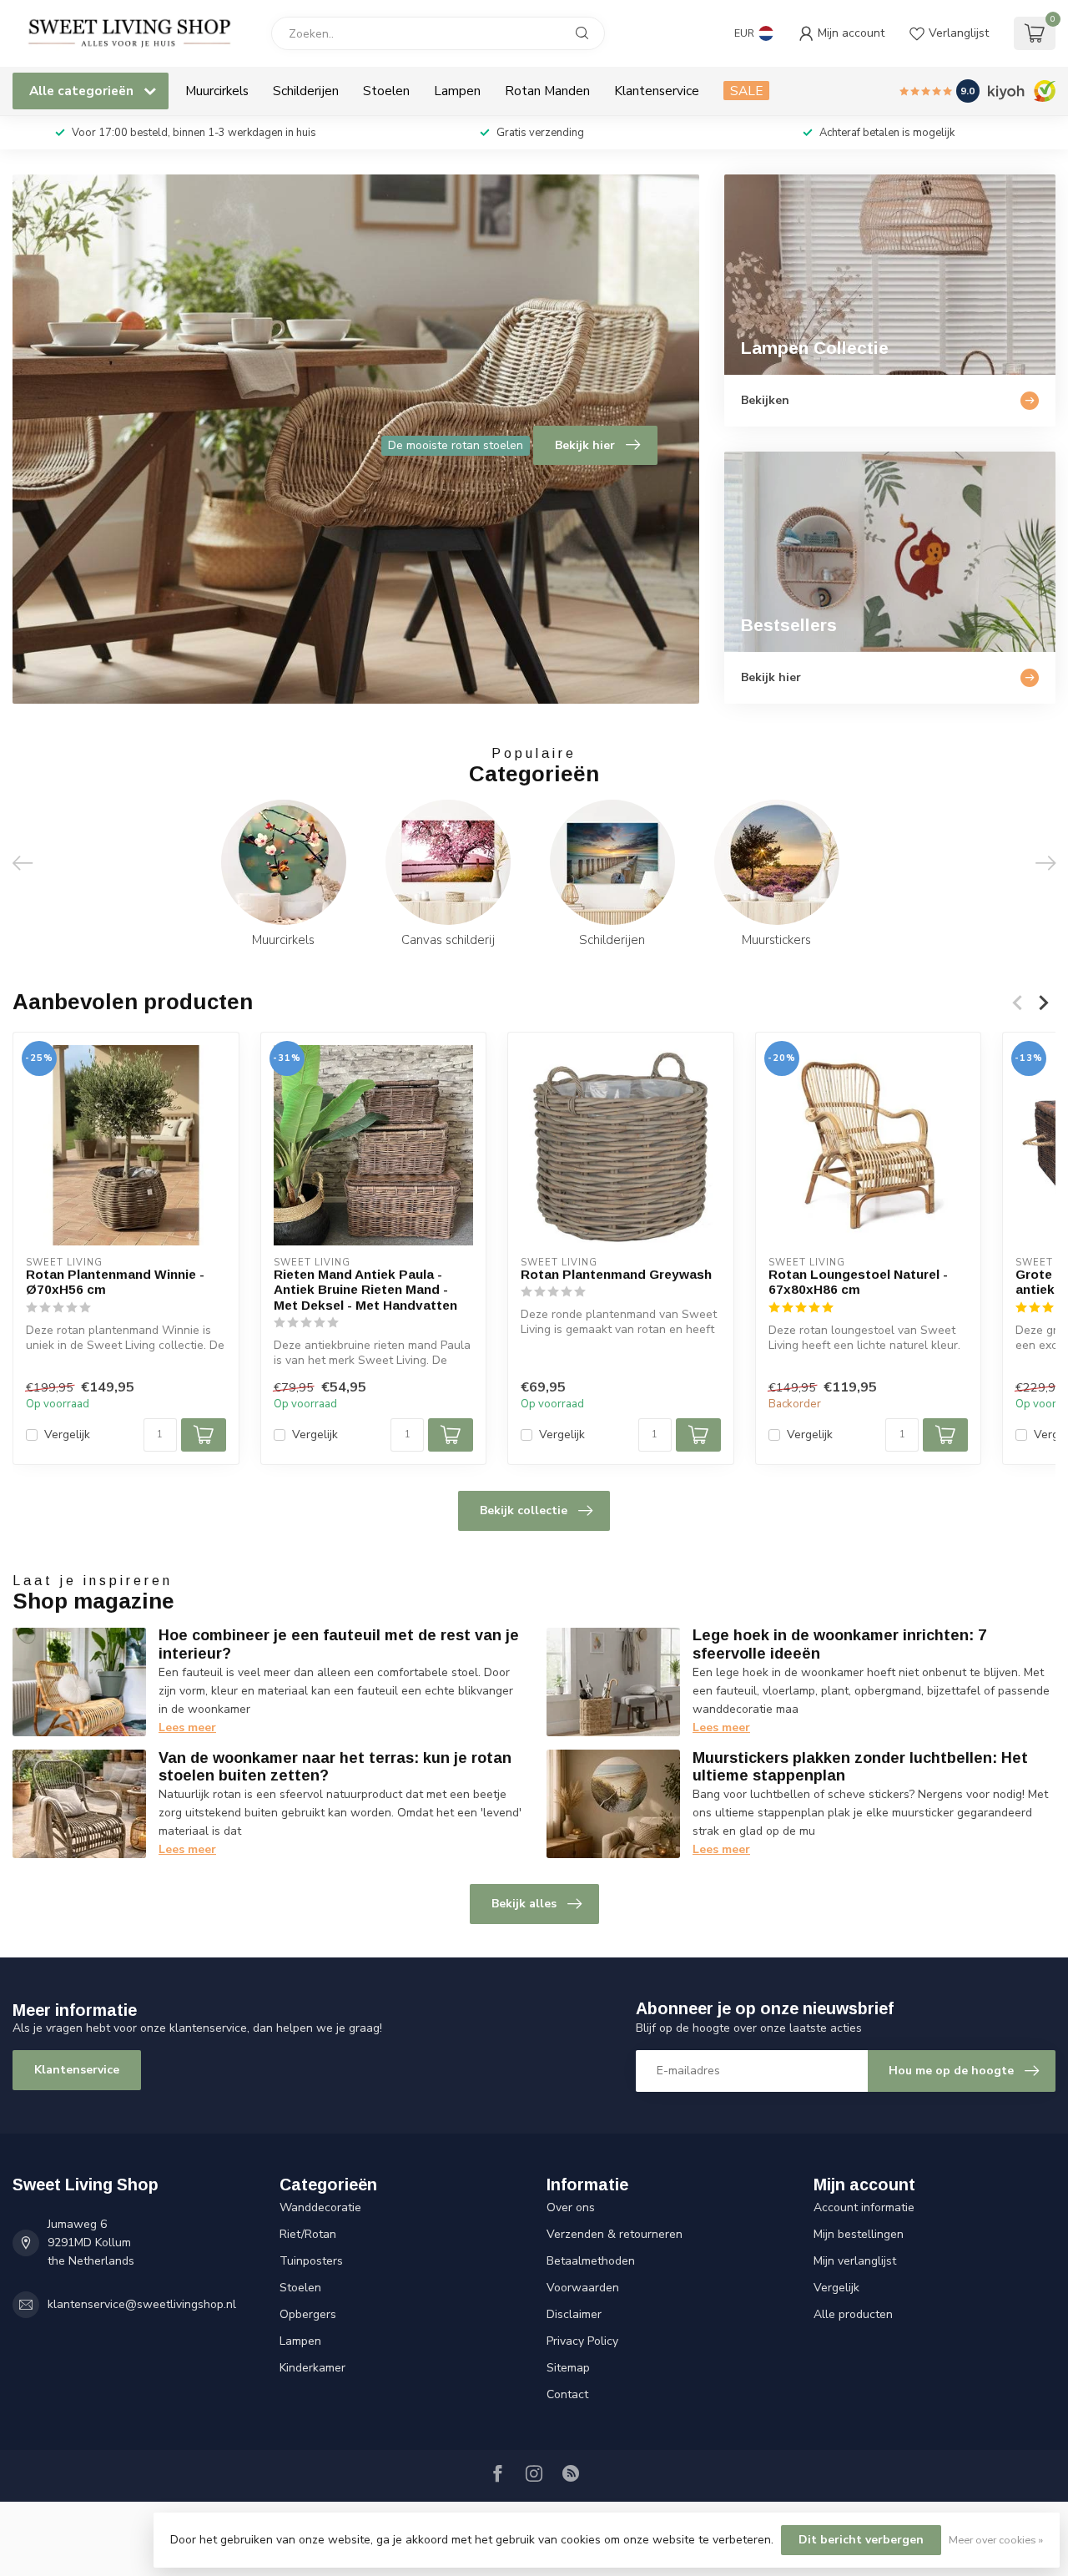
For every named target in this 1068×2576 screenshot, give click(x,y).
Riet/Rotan (308, 2234)
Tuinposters (311, 2261)
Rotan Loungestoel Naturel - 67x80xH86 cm (858, 1282)
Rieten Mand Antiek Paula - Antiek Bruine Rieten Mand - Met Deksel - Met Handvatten (365, 1290)
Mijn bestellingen (859, 2234)
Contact (567, 2394)
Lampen (457, 91)
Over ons (571, 2207)
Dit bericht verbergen (861, 2540)
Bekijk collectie (524, 1510)
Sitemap (568, 2368)
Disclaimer (574, 2314)
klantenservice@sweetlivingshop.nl (142, 2304)
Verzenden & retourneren (615, 2234)
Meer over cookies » (996, 2540)
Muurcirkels (217, 91)
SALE (746, 91)
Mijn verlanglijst (855, 2261)
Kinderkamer (312, 2368)
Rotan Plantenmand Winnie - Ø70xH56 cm (115, 1282)
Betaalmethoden (591, 2261)
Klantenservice (657, 91)
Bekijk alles (524, 1904)
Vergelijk (67, 1435)
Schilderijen (306, 91)
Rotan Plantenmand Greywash (616, 1274)
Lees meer (187, 1727)
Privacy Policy (582, 2341)
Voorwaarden (583, 2288)
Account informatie (864, 2207)
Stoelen (386, 91)
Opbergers (308, 2314)
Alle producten (853, 2314)
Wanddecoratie (320, 2207)
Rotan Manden (547, 91)
